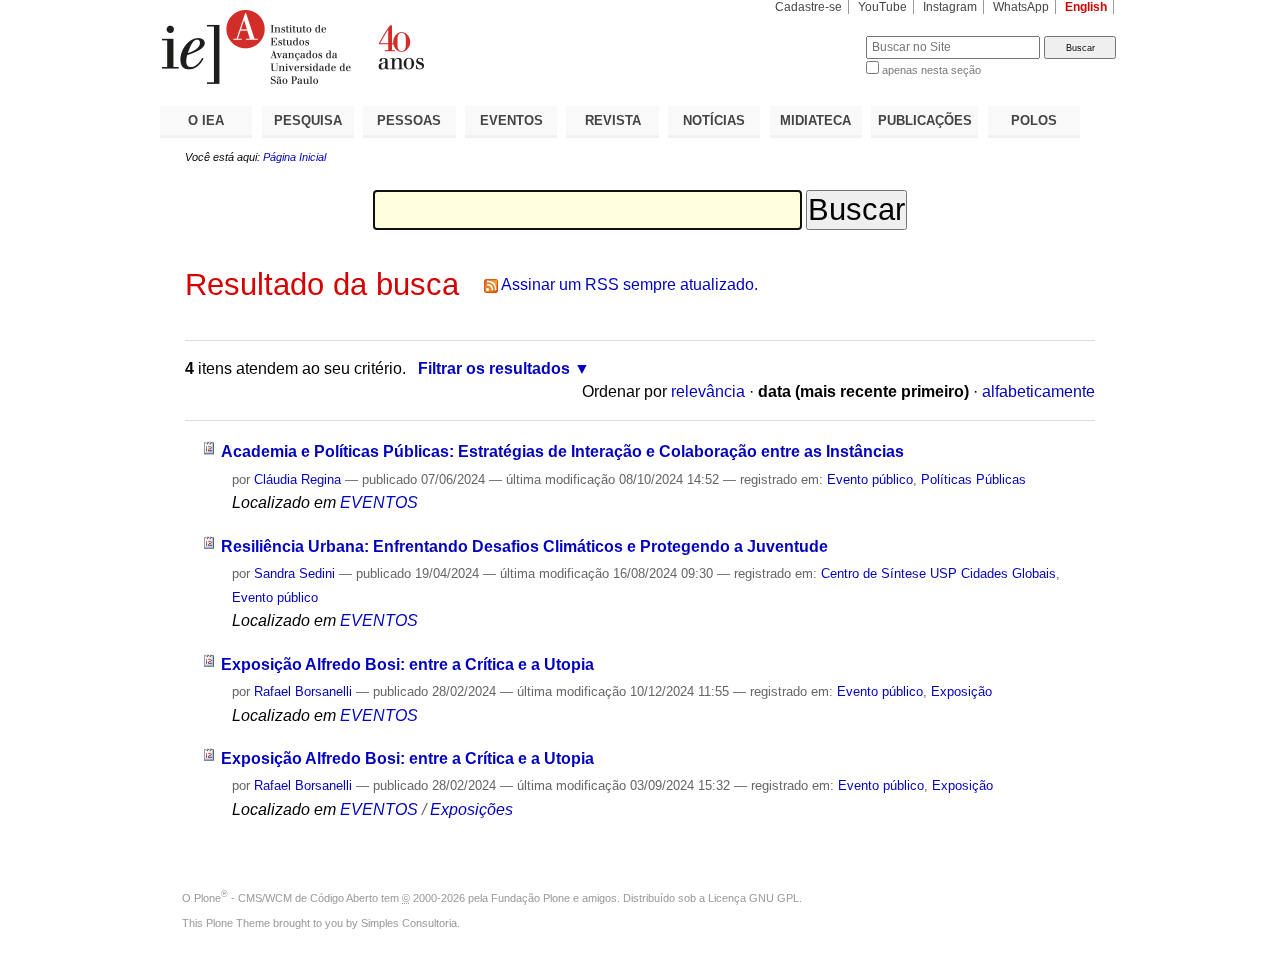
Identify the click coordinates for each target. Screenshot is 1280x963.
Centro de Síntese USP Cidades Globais (938, 573)
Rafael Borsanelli (303, 691)
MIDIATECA (815, 120)
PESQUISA (308, 120)
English (1086, 7)
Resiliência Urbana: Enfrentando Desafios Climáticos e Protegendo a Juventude (524, 546)
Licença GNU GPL (753, 898)
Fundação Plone (530, 898)
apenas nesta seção (931, 70)
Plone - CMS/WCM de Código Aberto (286, 898)
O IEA (206, 120)
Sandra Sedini (294, 573)
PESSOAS (409, 120)
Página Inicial (294, 157)
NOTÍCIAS (714, 120)
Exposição (961, 691)
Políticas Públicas (973, 479)
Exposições (471, 809)
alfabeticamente (1038, 391)
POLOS (1034, 120)
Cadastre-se (808, 7)
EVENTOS (511, 120)
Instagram (950, 7)
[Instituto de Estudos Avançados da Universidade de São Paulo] (400, 47)
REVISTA (613, 120)
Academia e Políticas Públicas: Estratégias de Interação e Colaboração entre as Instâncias (562, 451)
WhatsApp (1021, 7)
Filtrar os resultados (494, 368)
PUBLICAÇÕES (925, 120)
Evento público (870, 479)
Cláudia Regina (297, 479)
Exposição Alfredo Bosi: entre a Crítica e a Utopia (407, 664)
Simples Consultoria (409, 923)
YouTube (882, 7)
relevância (708, 391)
